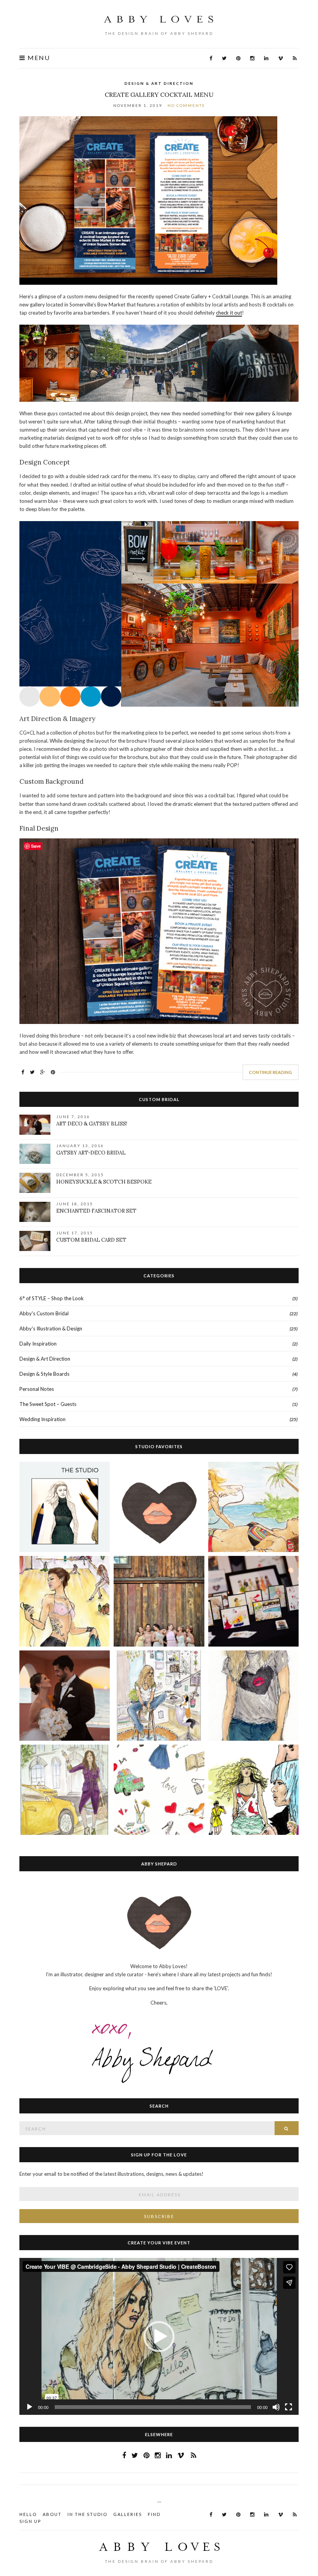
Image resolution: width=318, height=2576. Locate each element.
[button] (159, 2337)
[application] (159, 2336)
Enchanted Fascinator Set (96, 1211)
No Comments (186, 105)
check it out (229, 313)
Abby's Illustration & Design (51, 1328)
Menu (38, 58)
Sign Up (30, 2521)
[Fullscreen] (289, 2407)
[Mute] (276, 2407)
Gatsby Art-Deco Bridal (91, 1153)
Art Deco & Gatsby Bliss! (92, 1124)
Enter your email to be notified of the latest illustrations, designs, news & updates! (111, 2174)
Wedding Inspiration (42, 1419)
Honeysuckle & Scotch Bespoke (104, 1182)
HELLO (28, 2514)
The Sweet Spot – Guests (48, 1404)
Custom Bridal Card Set (91, 1240)
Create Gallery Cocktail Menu (159, 95)
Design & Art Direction (159, 83)
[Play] (29, 2407)
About (52, 2514)
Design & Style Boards (44, 1374)
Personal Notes (37, 1389)
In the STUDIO (87, 2514)
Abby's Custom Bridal (44, 1313)
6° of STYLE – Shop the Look (52, 1298)
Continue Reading (270, 1072)
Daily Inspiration (38, 1344)
